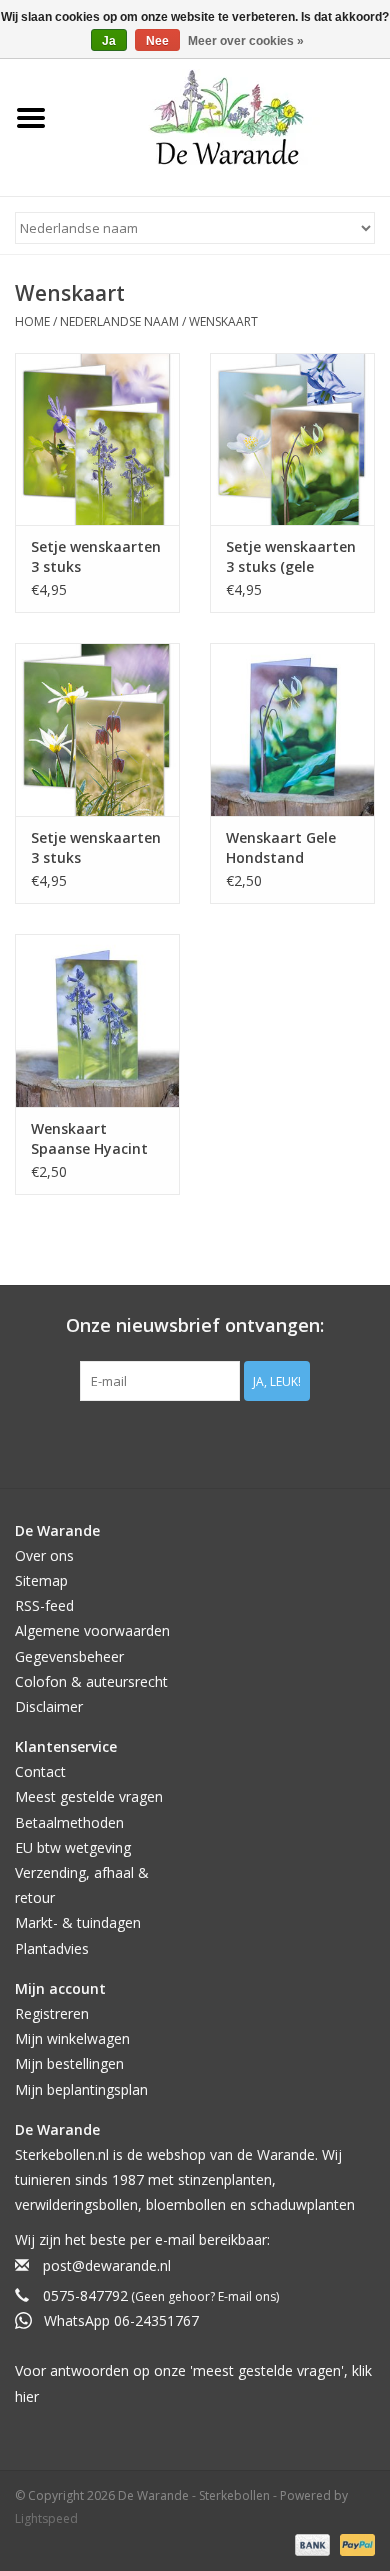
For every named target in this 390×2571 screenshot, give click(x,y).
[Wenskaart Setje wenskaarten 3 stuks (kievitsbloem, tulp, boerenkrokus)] (97, 729)
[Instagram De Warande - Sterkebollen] (213, 1442)
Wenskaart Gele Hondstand (281, 847)
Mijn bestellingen (69, 2063)
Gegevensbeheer (69, 1656)
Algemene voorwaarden (92, 1630)
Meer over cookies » (246, 41)
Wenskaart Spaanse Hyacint (89, 1138)
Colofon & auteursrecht (91, 1681)
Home (32, 321)
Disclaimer (49, 1706)
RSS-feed (44, 1605)
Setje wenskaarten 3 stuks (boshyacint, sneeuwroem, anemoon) (96, 557)
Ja (109, 41)
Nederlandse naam (119, 321)
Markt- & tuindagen (78, 1922)
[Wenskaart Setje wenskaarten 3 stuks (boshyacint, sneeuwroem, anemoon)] (97, 439)
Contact (40, 1771)
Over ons (44, 1555)
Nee (157, 41)
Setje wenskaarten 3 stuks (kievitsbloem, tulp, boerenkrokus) (96, 848)
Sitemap (41, 1580)
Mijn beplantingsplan (81, 2089)
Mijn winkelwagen (72, 2038)
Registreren (52, 2013)
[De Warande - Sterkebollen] (226, 117)
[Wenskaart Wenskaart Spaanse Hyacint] (97, 1020)
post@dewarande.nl (107, 2265)
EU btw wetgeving (73, 1847)
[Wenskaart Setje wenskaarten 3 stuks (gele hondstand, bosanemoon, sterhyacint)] (292, 439)
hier (27, 2396)
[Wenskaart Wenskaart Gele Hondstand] (292, 729)
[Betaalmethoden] (310, 2543)
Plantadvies (52, 1948)
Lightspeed (46, 2518)
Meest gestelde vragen (89, 1796)
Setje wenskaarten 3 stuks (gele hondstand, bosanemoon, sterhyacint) (291, 557)
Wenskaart (223, 321)
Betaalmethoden (69, 1822)
